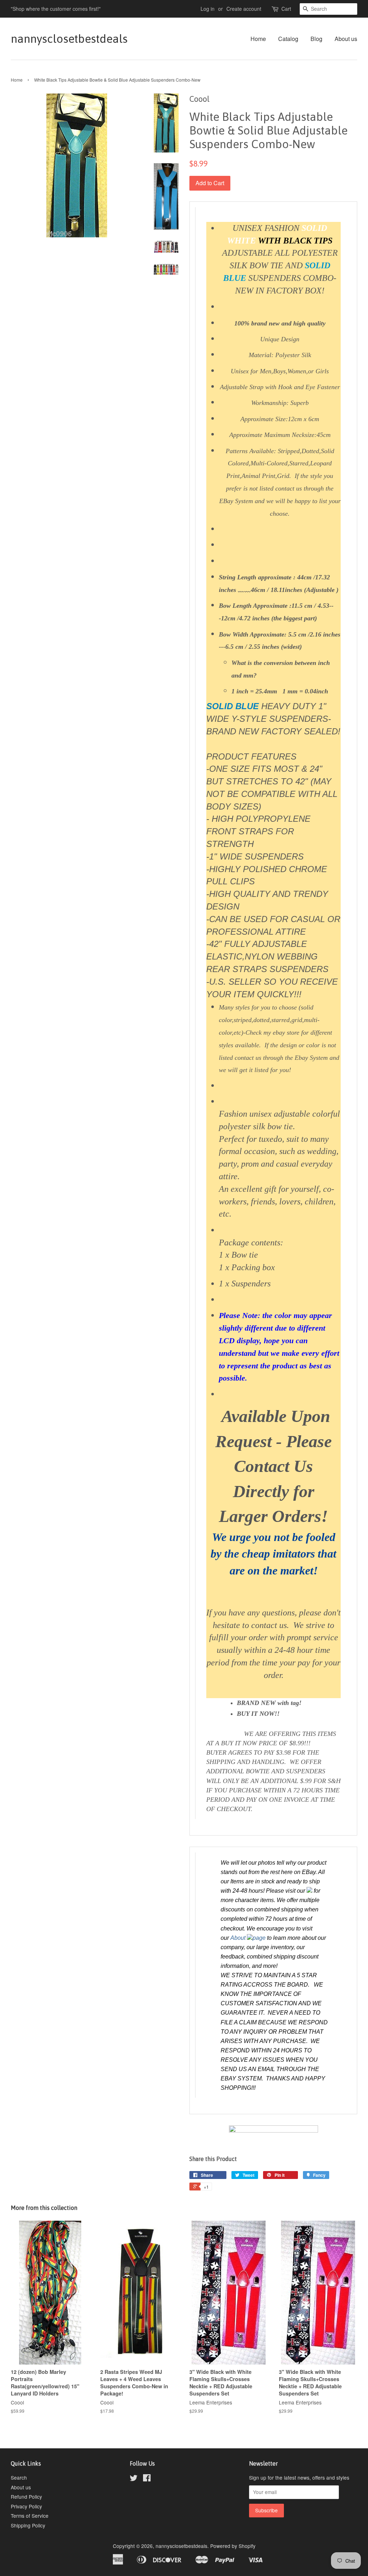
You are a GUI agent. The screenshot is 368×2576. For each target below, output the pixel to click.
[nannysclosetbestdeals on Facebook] (147, 2479)
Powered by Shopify (233, 2546)
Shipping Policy (28, 2525)
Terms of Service (30, 2516)
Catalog (288, 39)
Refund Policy (26, 2497)
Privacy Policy (26, 2506)
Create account (244, 9)
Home (258, 39)
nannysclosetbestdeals (68, 39)
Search (19, 2477)
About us (346, 39)
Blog (316, 39)
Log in (208, 9)
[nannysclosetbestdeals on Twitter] (134, 2479)
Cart (286, 9)
